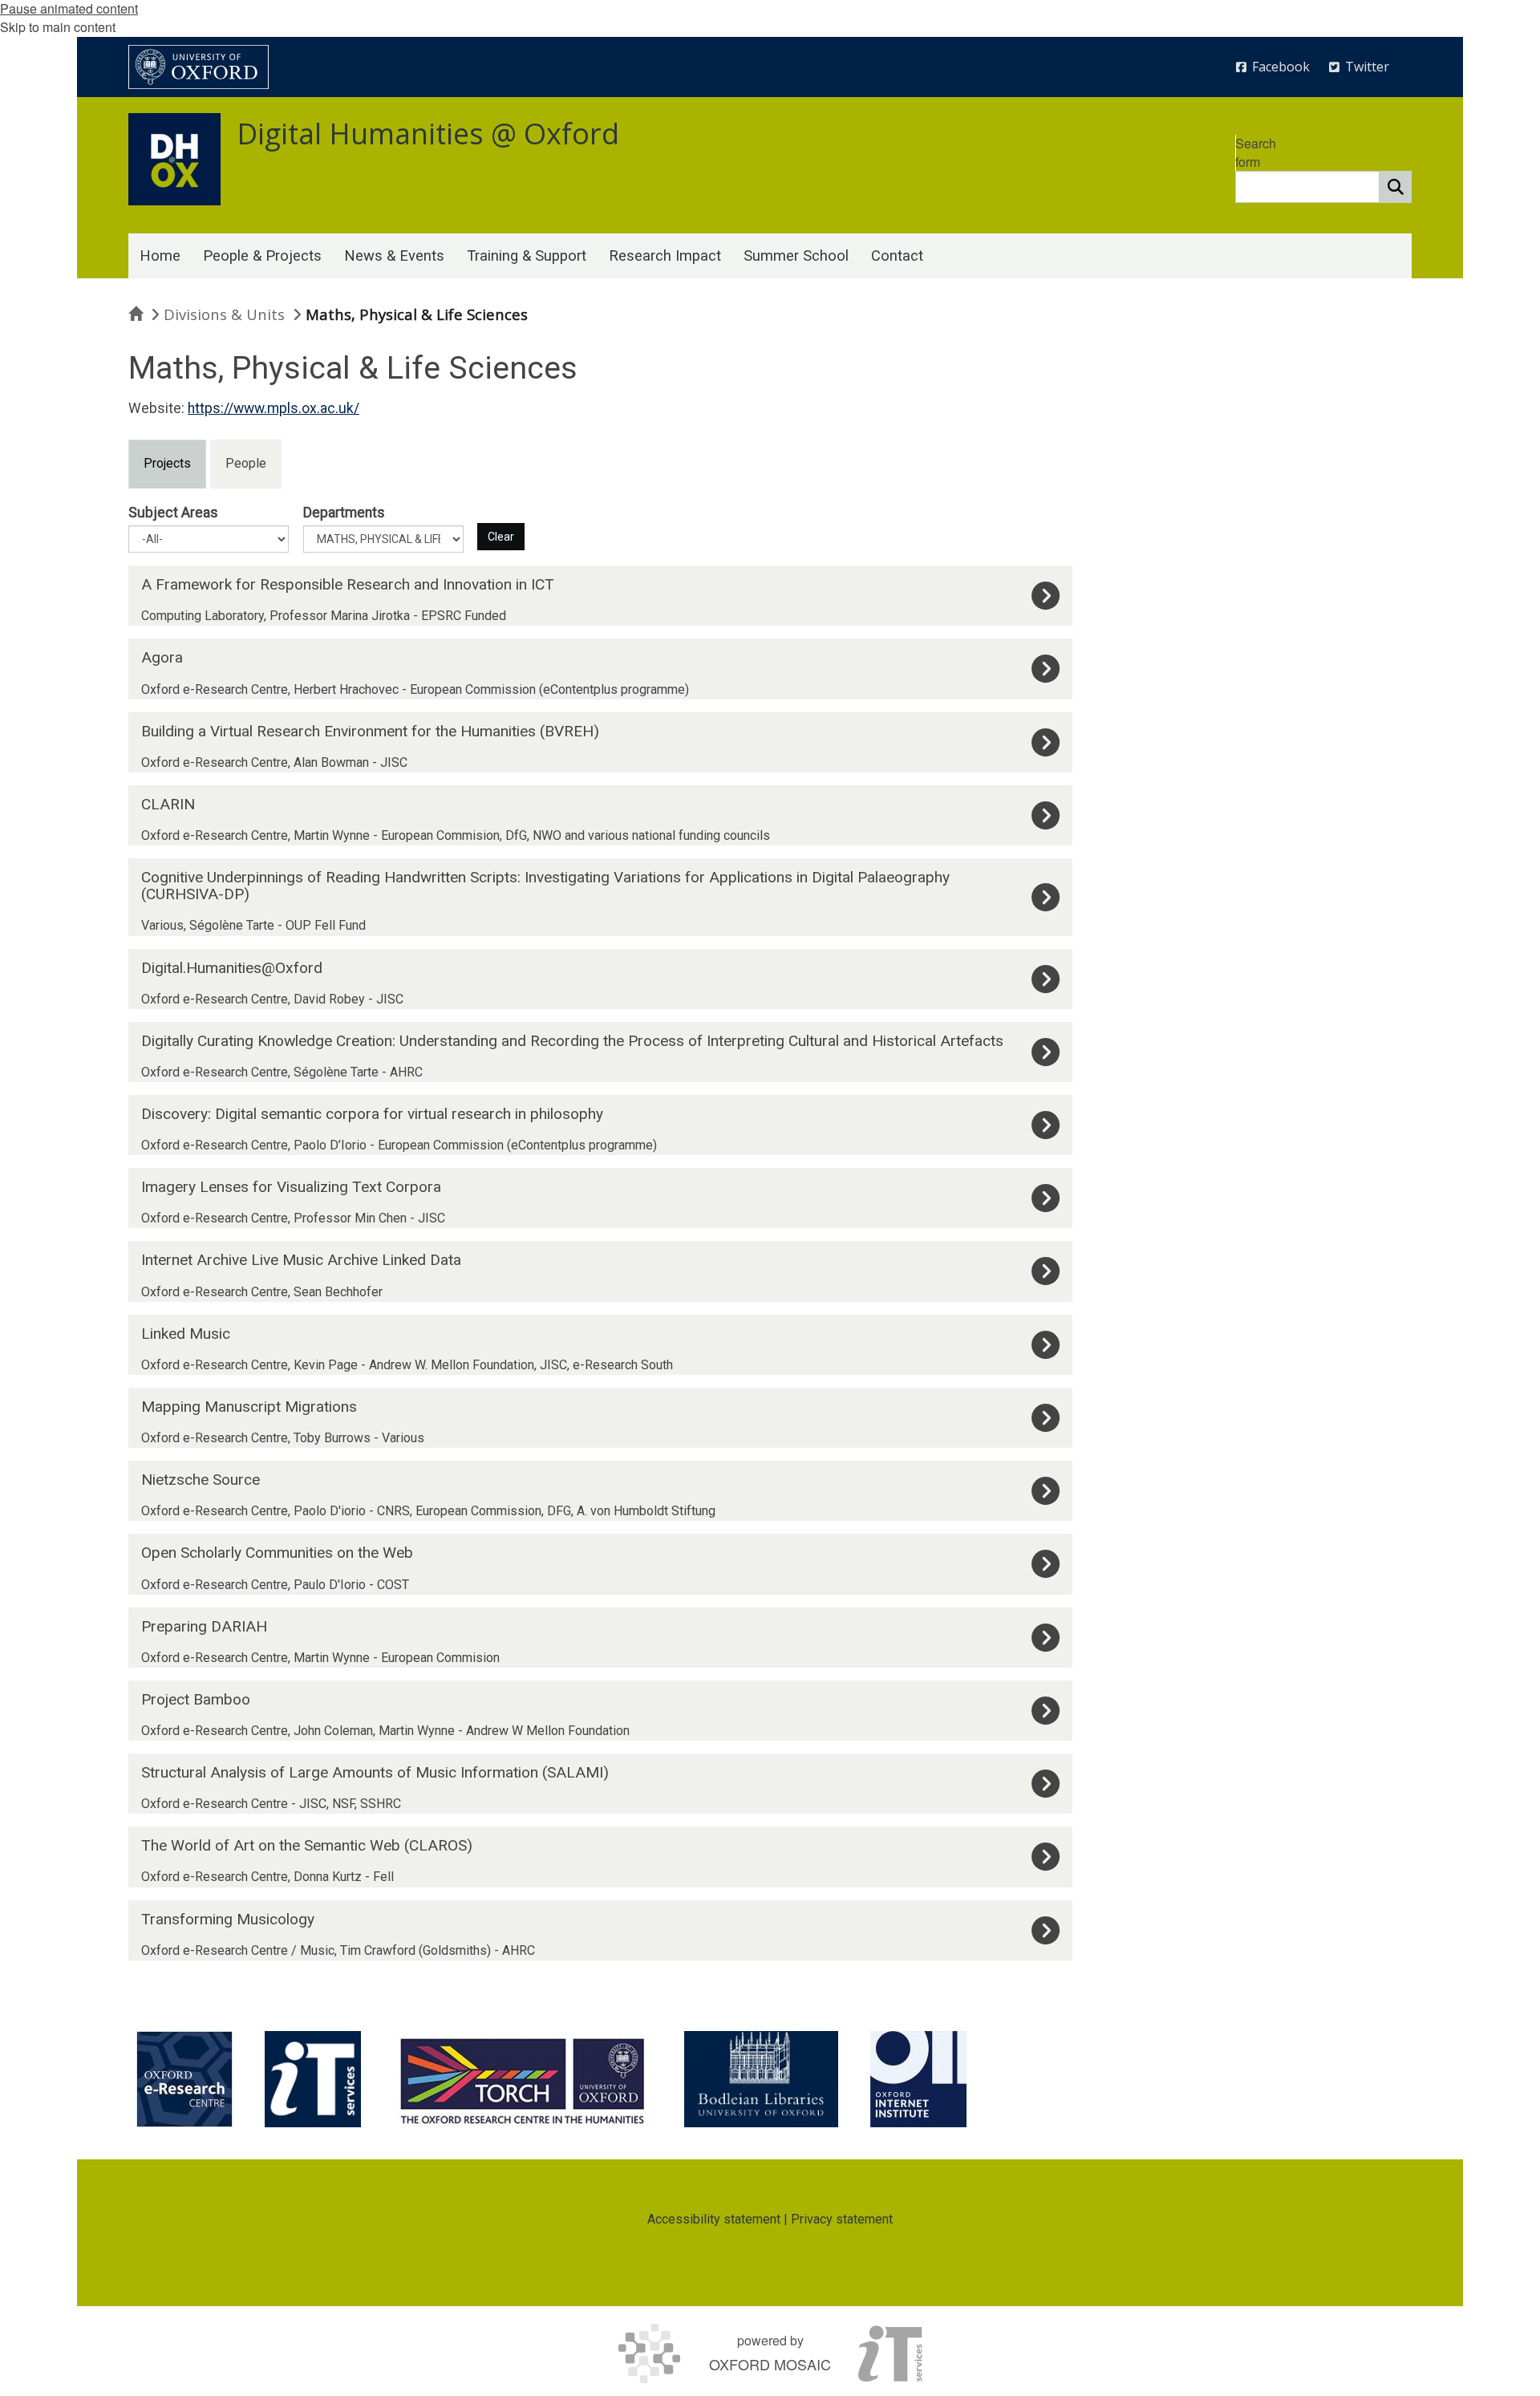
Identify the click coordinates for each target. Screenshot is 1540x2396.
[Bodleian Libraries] (761, 2079)
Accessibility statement (714, 2219)
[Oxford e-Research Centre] (184, 2079)
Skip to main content (58, 27)
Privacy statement (842, 2219)
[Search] (1396, 187)
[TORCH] (523, 2079)
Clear (501, 537)
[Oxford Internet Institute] (918, 2079)
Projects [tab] (167, 463)
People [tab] (246, 463)
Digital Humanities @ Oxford (428, 134)
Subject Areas (173, 513)
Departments (344, 513)
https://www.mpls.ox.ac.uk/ (274, 408)
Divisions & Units (224, 314)
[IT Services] (313, 2079)
